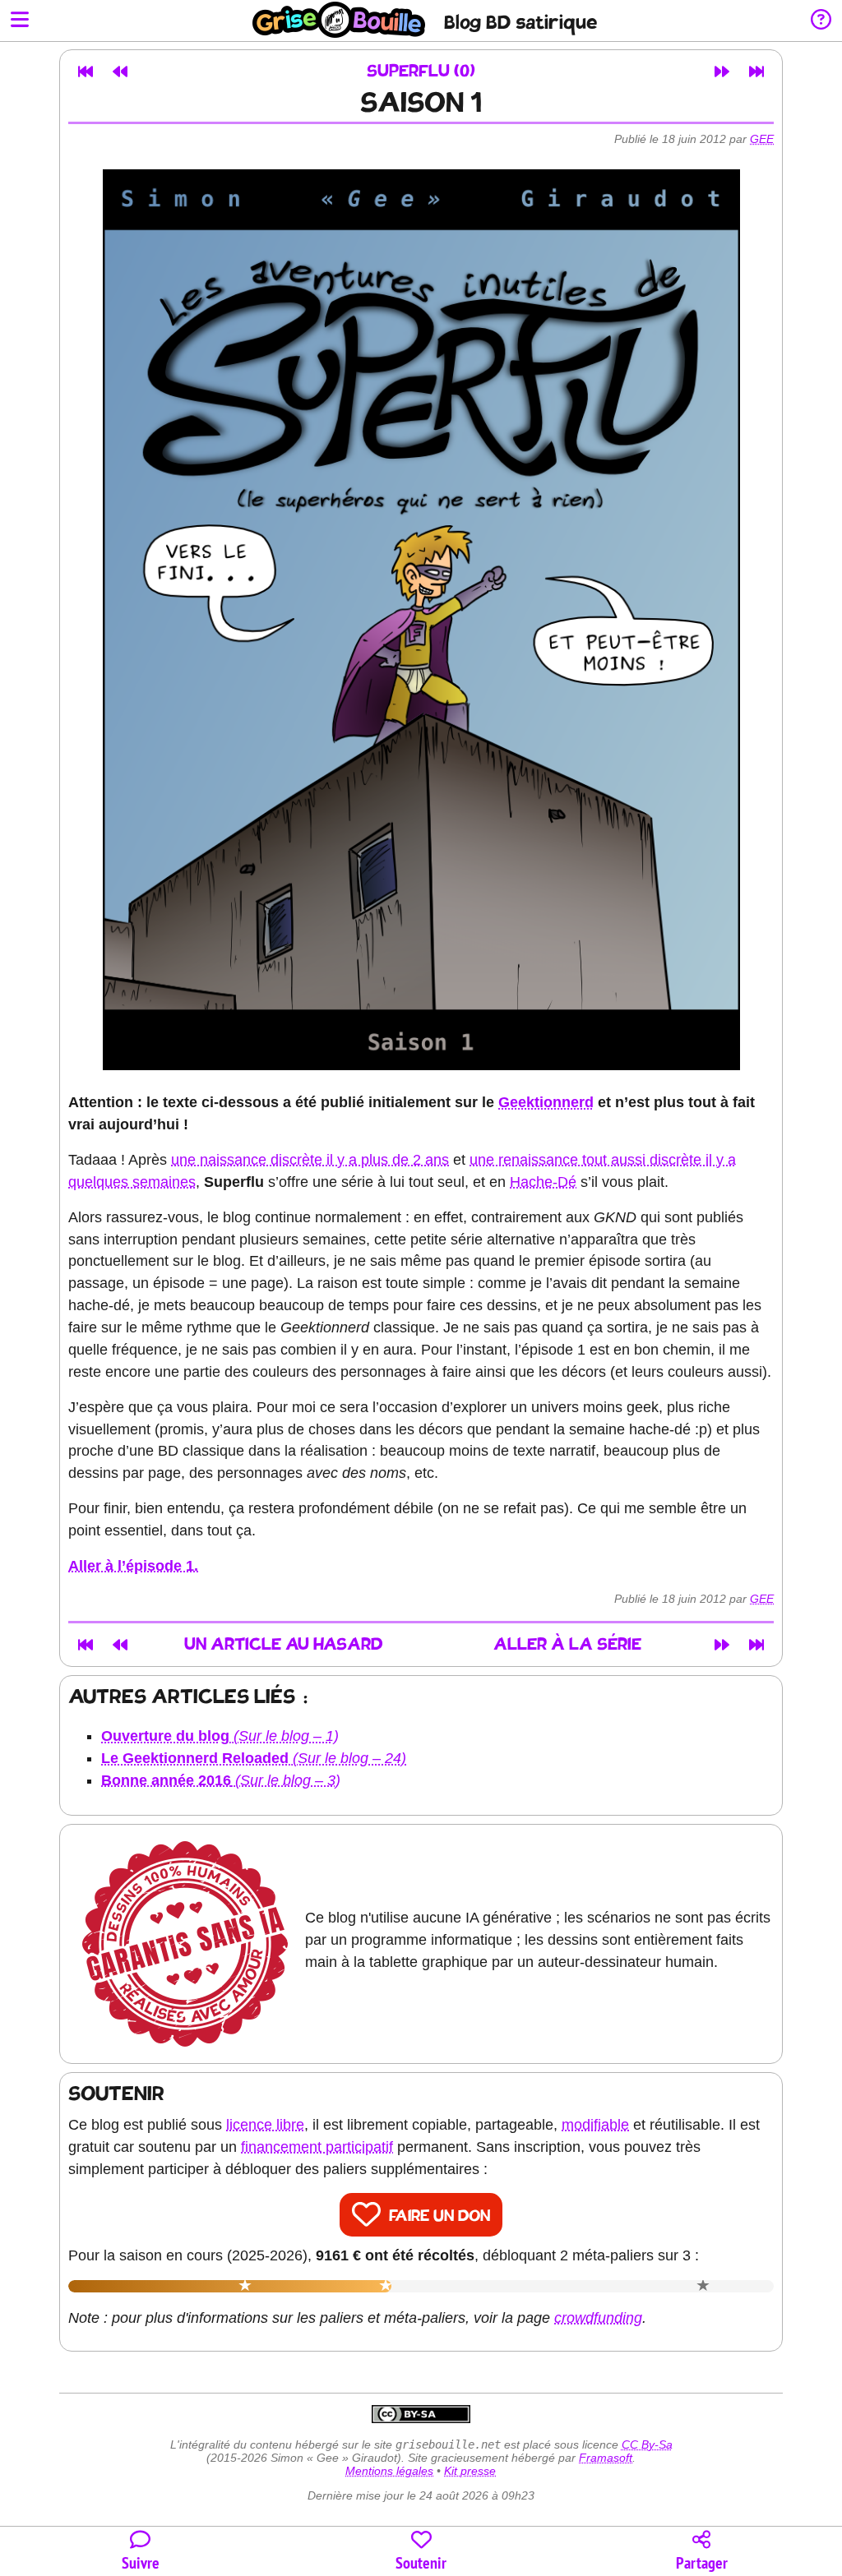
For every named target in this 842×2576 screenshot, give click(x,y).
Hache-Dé (543, 1182)
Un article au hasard (284, 1645)
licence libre (265, 2125)
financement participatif (317, 2147)
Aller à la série (567, 1645)
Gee (762, 139)
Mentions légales (389, 2471)
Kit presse (470, 2471)
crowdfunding (598, 2318)
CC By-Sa (647, 2444)
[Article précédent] (120, 72)
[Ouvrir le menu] (20, 21)
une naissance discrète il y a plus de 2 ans (310, 1160)
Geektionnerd (546, 1102)
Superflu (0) (421, 72)
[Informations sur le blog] (821, 21)
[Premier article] (86, 72)
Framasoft (606, 2458)
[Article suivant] (722, 72)
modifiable (595, 2125)
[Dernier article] (756, 72)
